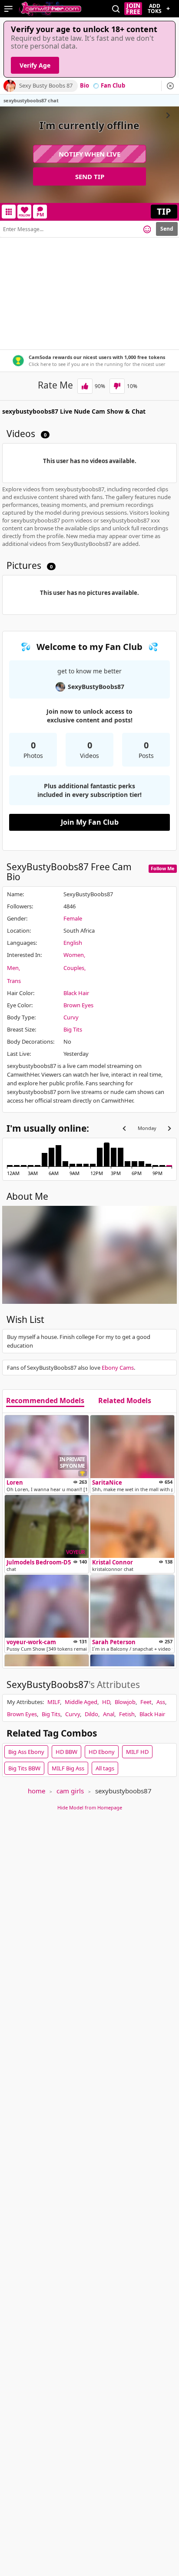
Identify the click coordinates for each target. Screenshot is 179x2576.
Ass (161, 1702)
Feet (146, 1702)
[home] (50, 9)
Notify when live (89, 154)
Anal (109, 1714)
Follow (25, 215)
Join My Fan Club (90, 822)
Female (73, 918)
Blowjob (125, 1702)
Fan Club (113, 86)
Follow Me (163, 868)
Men (13, 968)
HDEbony (102, 1752)
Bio (85, 86)
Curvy (71, 1017)
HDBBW (66, 1752)
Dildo (91, 1714)
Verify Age (35, 65)
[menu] (8, 9)
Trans (14, 981)
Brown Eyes (78, 1005)
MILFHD (137, 1752)
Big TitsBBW (24, 1768)
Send (167, 229)
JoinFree (133, 9)
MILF (54, 1702)
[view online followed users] (116, 9)
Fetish (127, 1714)
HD (106, 1702)
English (73, 943)
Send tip (90, 176)
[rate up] (85, 386)
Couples (74, 968)
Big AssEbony (26, 1752)
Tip (164, 211)
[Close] (170, 86)
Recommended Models (45, 1401)
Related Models (125, 1401)
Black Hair (76, 993)
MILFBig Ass (68, 1768)
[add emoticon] (147, 229)
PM (40, 214)
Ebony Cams (118, 1368)
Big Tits (73, 1029)
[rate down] (117, 386)
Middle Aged (81, 1702)
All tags (105, 1768)
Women (74, 955)
